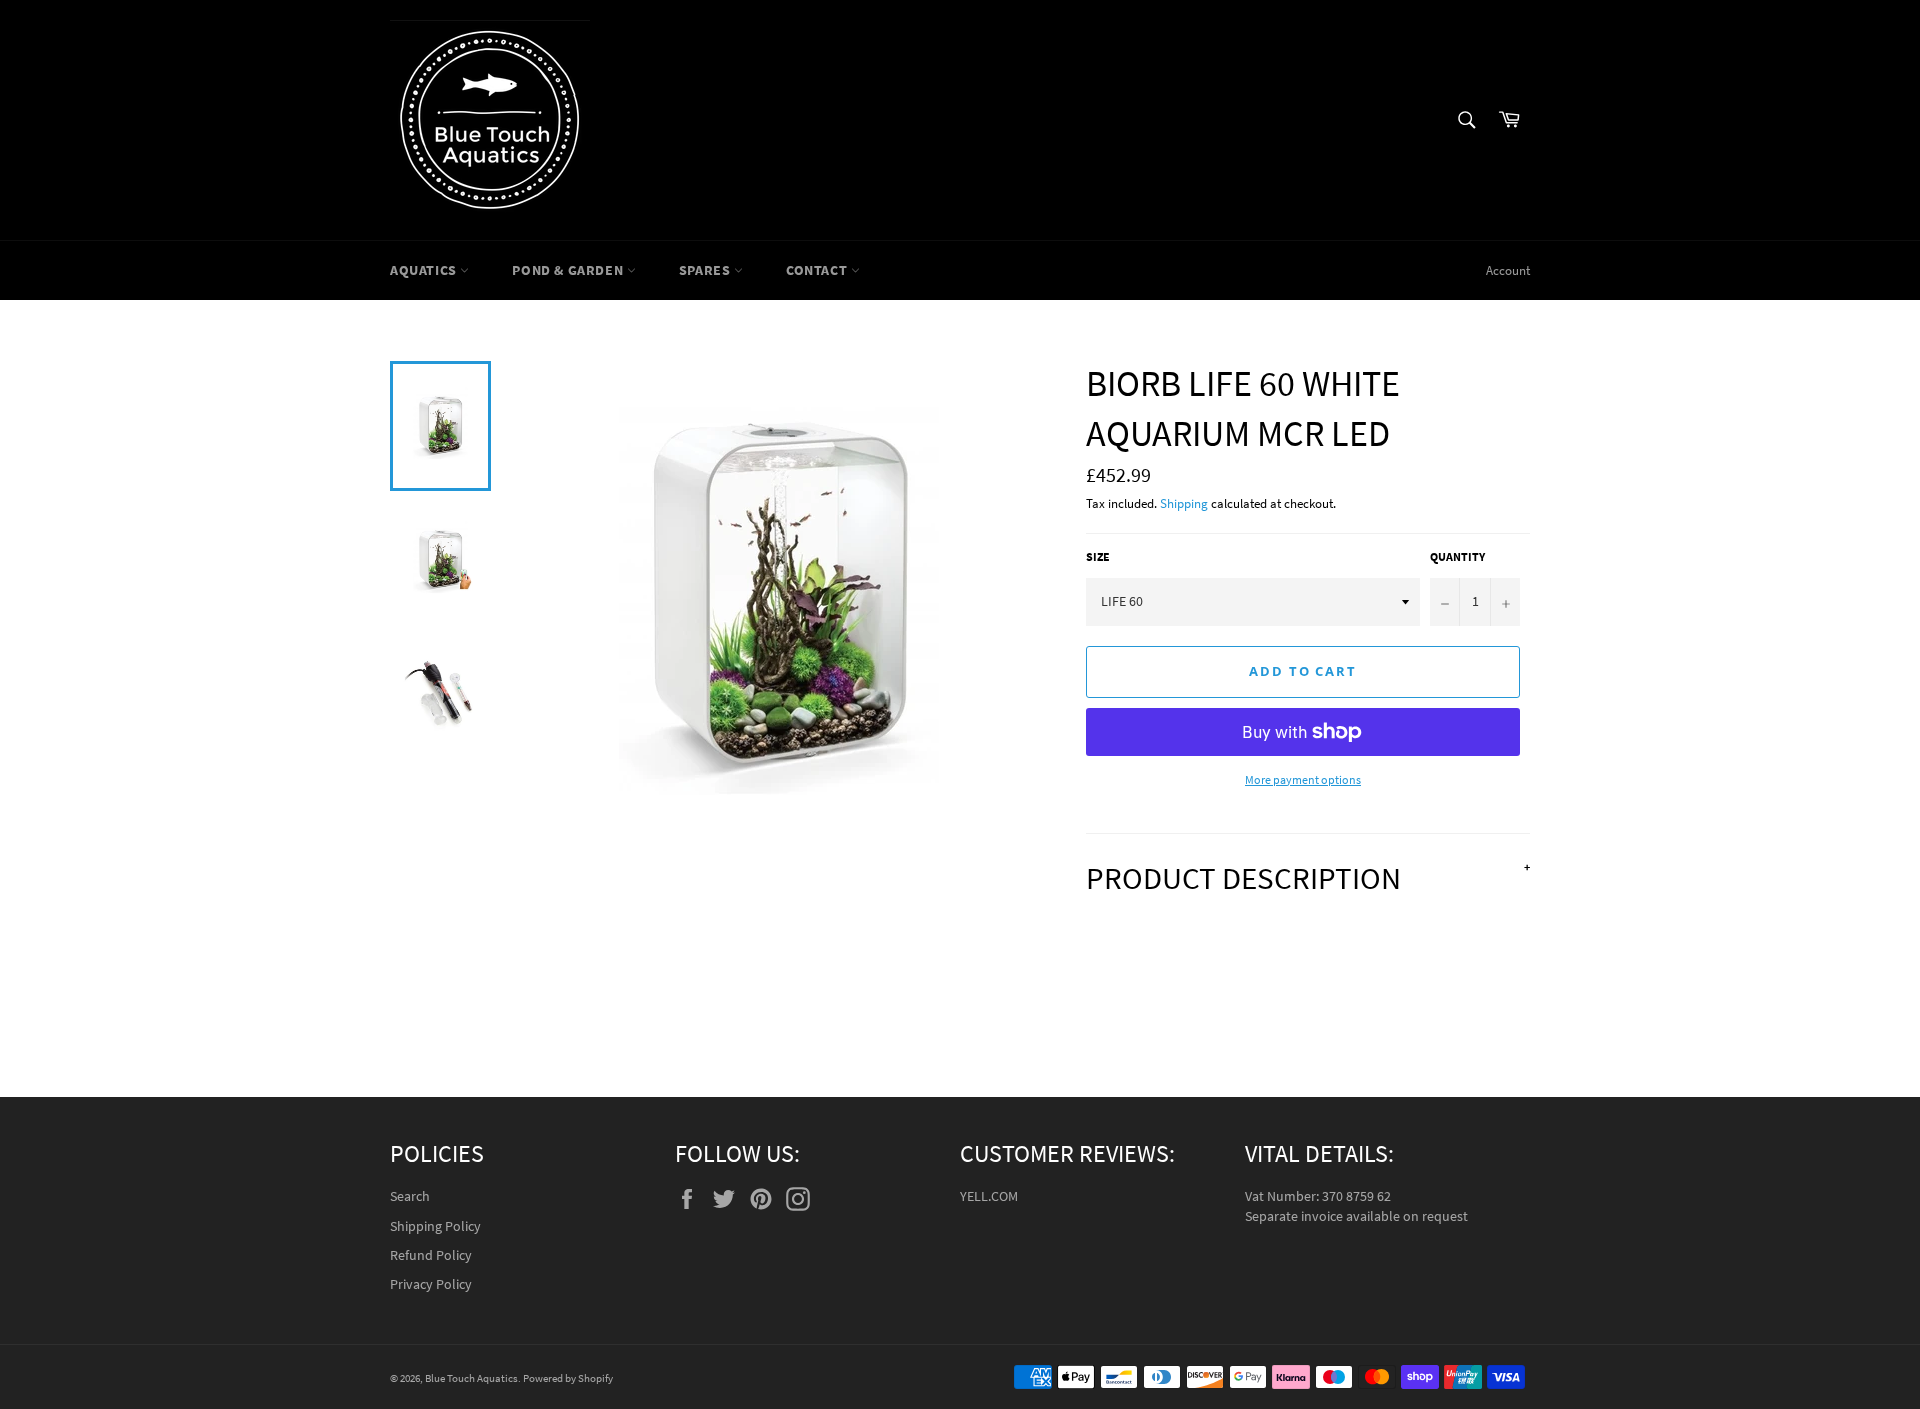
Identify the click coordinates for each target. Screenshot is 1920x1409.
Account (1508, 270)
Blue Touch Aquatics (471, 1378)
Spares (706, 270)
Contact (818, 270)
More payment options (1303, 779)
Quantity (1457, 556)
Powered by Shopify (568, 1378)
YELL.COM (989, 1196)
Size (1098, 556)
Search (410, 1196)
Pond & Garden (569, 270)
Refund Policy (431, 1255)
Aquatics (425, 270)
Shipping (1184, 503)
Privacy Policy (431, 1284)
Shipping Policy (435, 1226)
